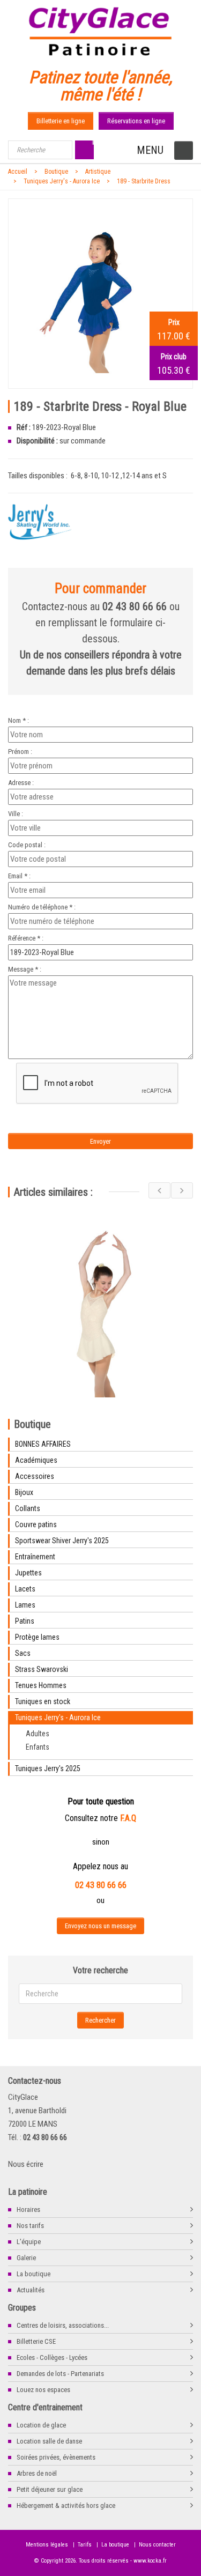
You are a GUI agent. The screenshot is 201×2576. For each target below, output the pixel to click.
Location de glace (41, 2425)
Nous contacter (157, 2545)
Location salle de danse (49, 2441)
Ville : (16, 814)
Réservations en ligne (136, 121)
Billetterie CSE (36, 2341)
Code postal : (27, 845)
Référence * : (26, 938)
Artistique (98, 172)
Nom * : (18, 720)
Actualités (31, 2290)
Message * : (25, 969)
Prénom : (20, 752)
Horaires (28, 2209)
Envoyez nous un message (100, 1926)
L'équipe (29, 2242)
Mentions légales (47, 2545)
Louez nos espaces (43, 2390)
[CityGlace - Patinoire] (100, 29)
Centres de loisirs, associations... (63, 2325)
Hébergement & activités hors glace (66, 2505)
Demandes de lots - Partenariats (60, 2374)
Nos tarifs (30, 2226)
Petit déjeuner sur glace (50, 2489)
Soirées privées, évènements (56, 2457)
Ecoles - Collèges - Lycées (52, 2357)
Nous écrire (26, 2164)
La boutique (33, 2274)
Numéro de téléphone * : (42, 907)
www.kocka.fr (150, 2561)
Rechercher (100, 2020)
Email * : (19, 876)
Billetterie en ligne (61, 121)
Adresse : (21, 783)
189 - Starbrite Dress (144, 181)
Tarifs (85, 2545)
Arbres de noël (37, 2473)
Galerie (26, 2258)
